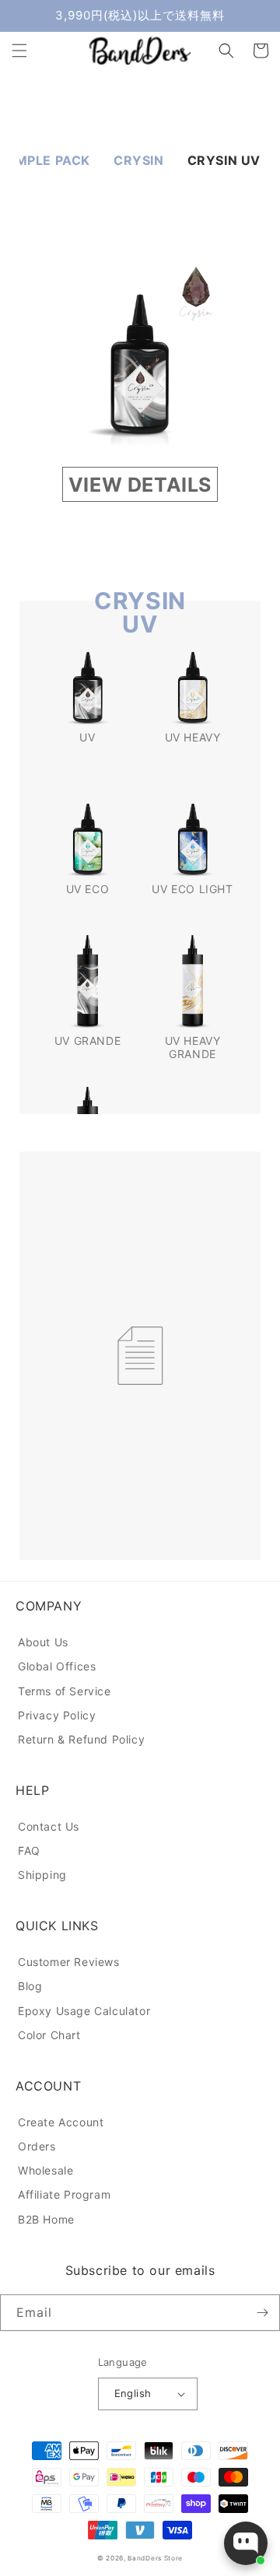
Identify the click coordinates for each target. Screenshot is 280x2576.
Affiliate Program (64, 2194)
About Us (43, 1642)
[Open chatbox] (246, 2543)
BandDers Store (155, 2558)
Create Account (61, 2122)
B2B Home (46, 2219)
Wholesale (45, 2170)
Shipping (42, 1875)
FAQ (29, 1851)
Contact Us (49, 1826)
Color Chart (49, 2035)
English (133, 2393)
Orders (37, 2146)
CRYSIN (139, 160)
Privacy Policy (57, 1715)
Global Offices (57, 1666)
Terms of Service (65, 1691)
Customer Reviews (69, 1962)
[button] (19, 51)
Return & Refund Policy (81, 1739)
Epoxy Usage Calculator (84, 2011)
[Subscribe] (262, 2313)
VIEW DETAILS (140, 485)
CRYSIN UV (224, 160)
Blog (30, 1986)
